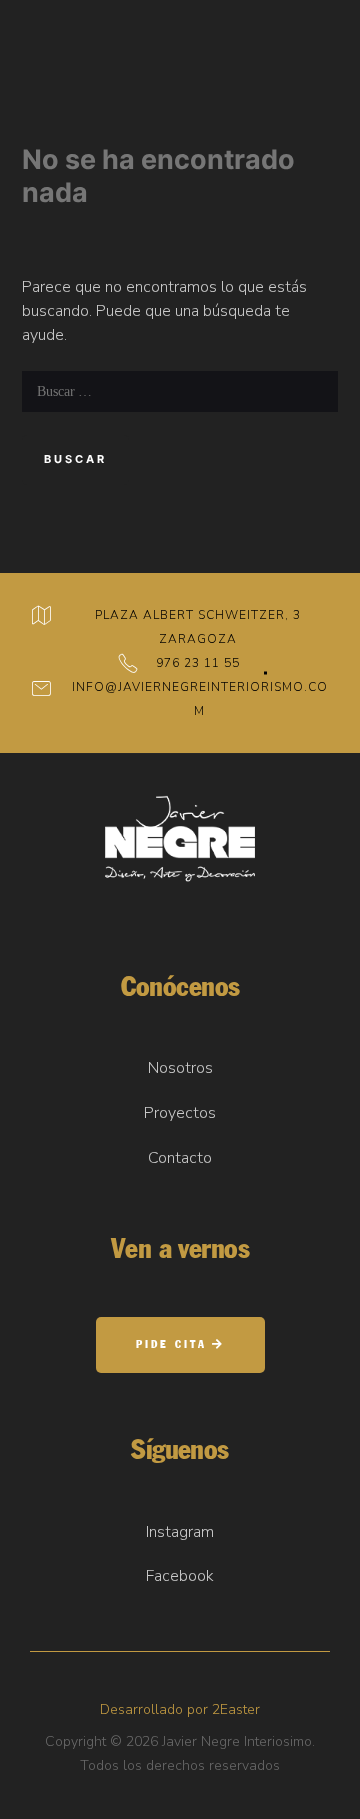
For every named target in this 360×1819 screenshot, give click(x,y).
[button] (180, 1345)
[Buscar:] (180, 391)
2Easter (236, 1709)
